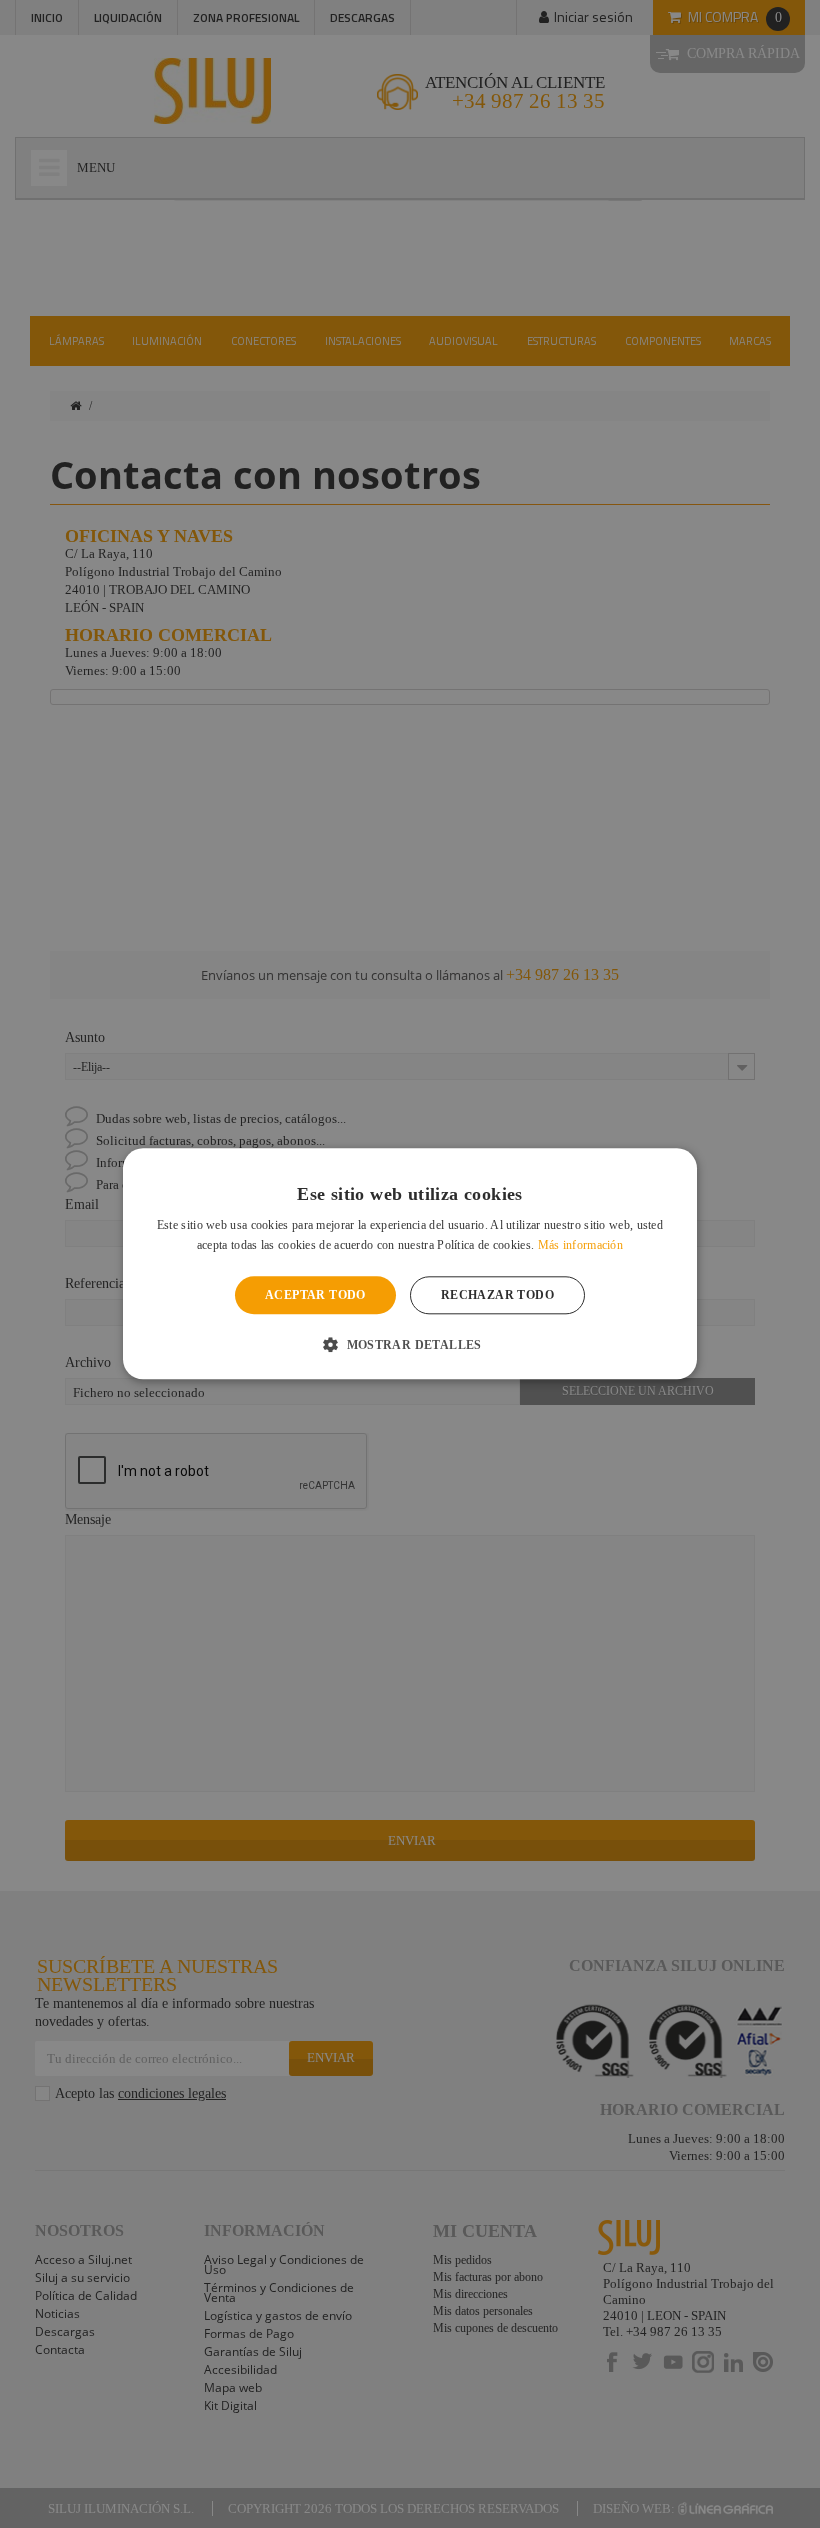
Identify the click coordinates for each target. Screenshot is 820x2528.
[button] (410, 1345)
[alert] (410, 1264)
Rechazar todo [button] (497, 1295)
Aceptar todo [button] (315, 1295)
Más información (581, 1246)
